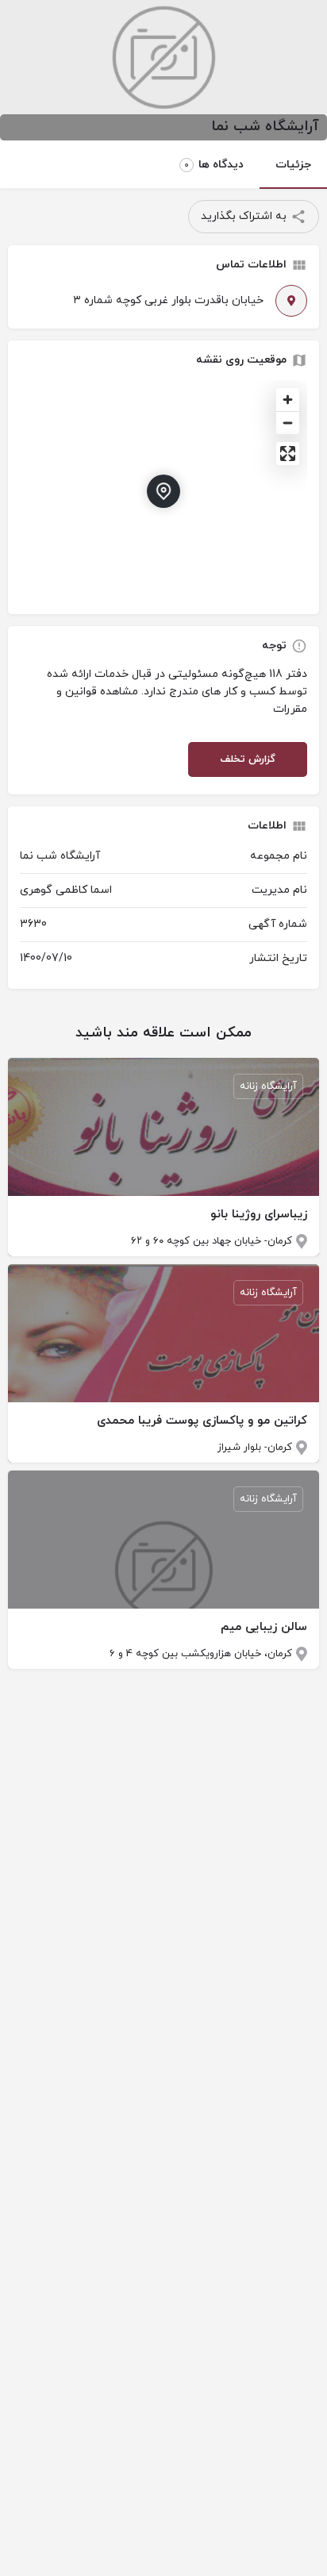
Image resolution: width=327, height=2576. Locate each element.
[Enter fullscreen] (288, 454)
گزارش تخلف (248, 759)
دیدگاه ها (214, 165)
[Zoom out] (288, 423)
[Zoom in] (288, 400)
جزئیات (293, 165)
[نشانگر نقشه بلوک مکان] (163, 491)
